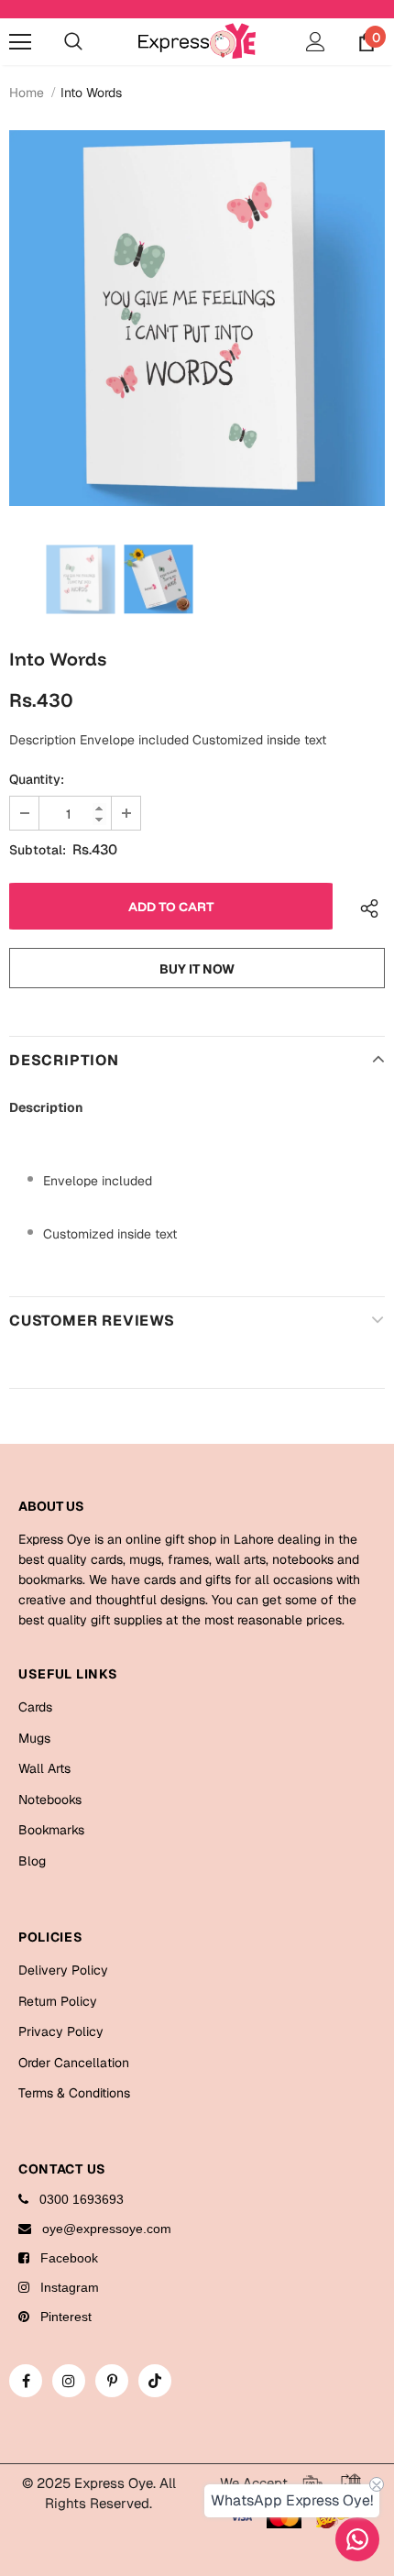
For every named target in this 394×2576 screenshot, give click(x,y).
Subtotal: (38, 850)
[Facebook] (26, 2381)
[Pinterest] (112, 2381)
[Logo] (197, 41)
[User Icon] (316, 42)
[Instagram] (69, 2381)
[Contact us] (357, 2539)
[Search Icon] (73, 42)
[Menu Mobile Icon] (20, 42)
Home (27, 93)
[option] (197, 318)
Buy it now (197, 969)
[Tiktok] (155, 2381)
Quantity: (37, 779)
